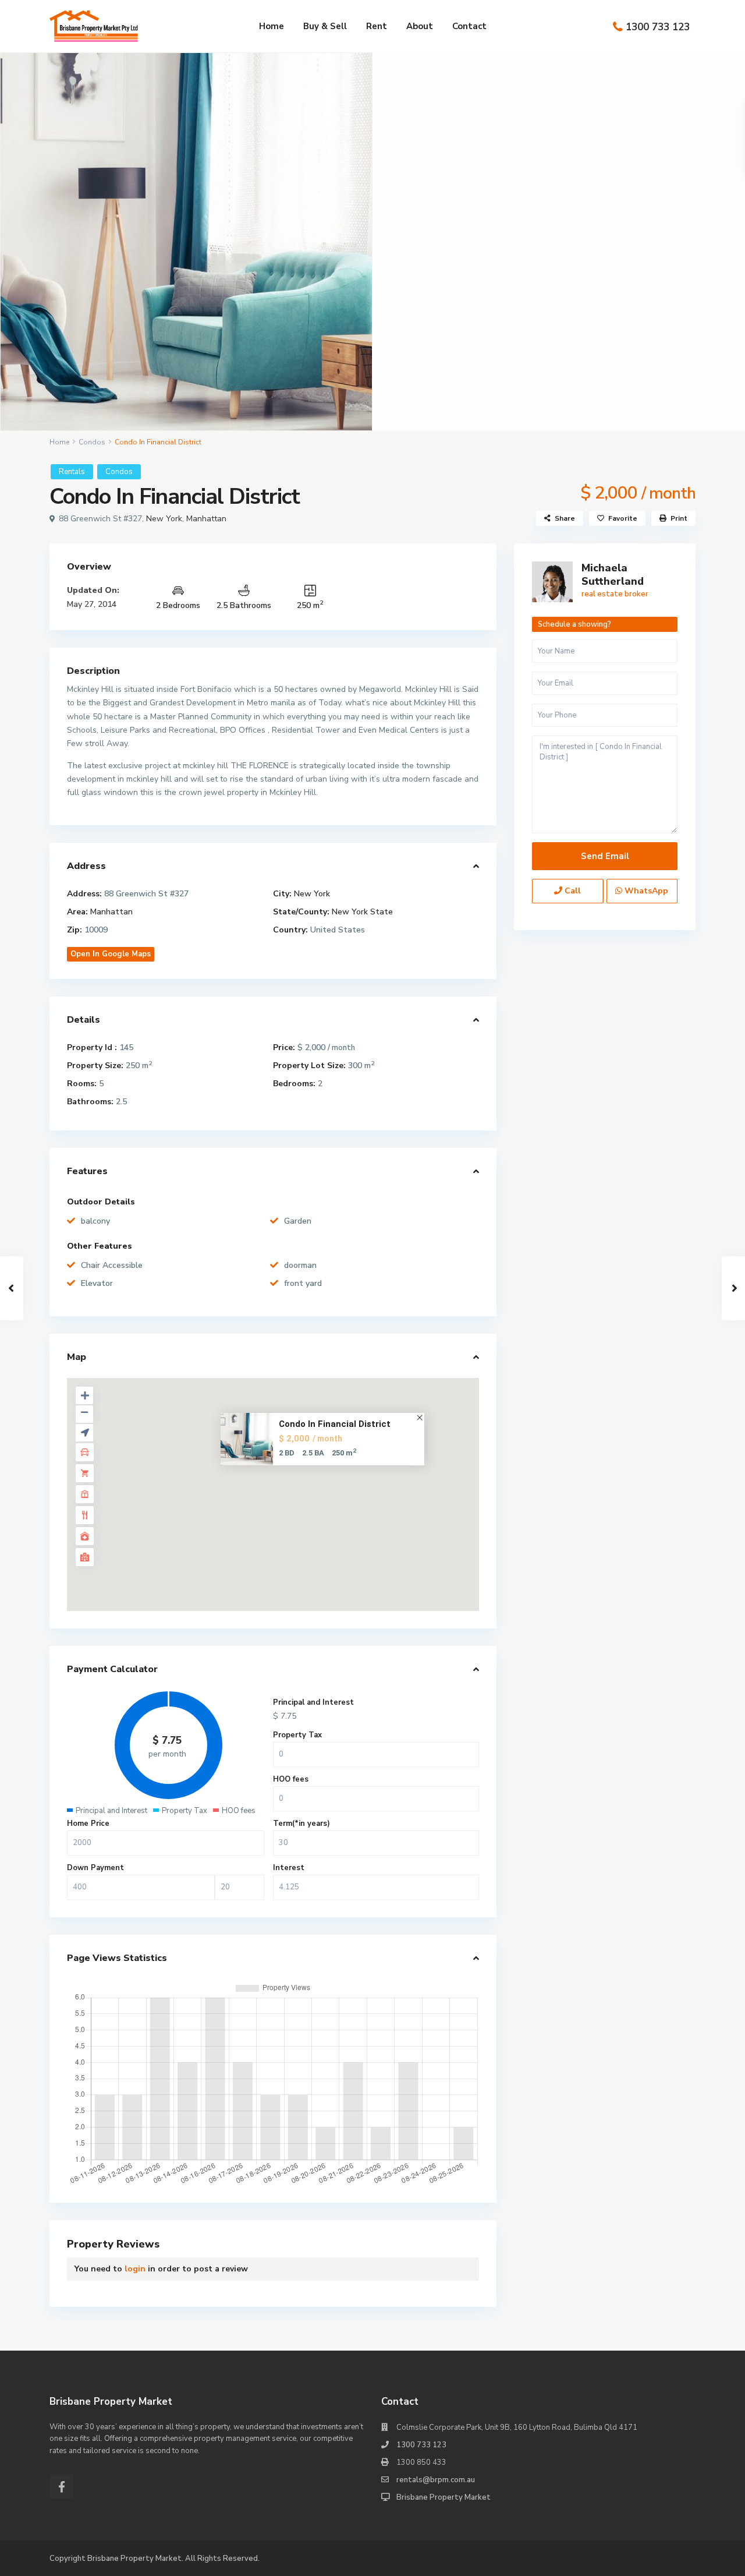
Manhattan (206, 519)
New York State (362, 912)
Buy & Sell (325, 26)
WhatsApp (645, 891)
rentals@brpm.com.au (436, 2480)
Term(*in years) (301, 1824)
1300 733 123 (658, 27)
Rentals (72, 472)
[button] (281, 1483)
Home (272, 26)
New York (164, 519)
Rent (377, 26)
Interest (289, 1868)
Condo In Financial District (335, 1423)
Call (572, 891)
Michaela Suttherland (613, 575)
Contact (469, 26)
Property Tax (297, 1735)
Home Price (88, 1824)
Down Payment (95, 1868)
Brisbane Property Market (444, 2497)
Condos (92, 442)
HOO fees (291, 1779)
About (420, 26)
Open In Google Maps (111, 954)
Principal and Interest (313, 1702)
